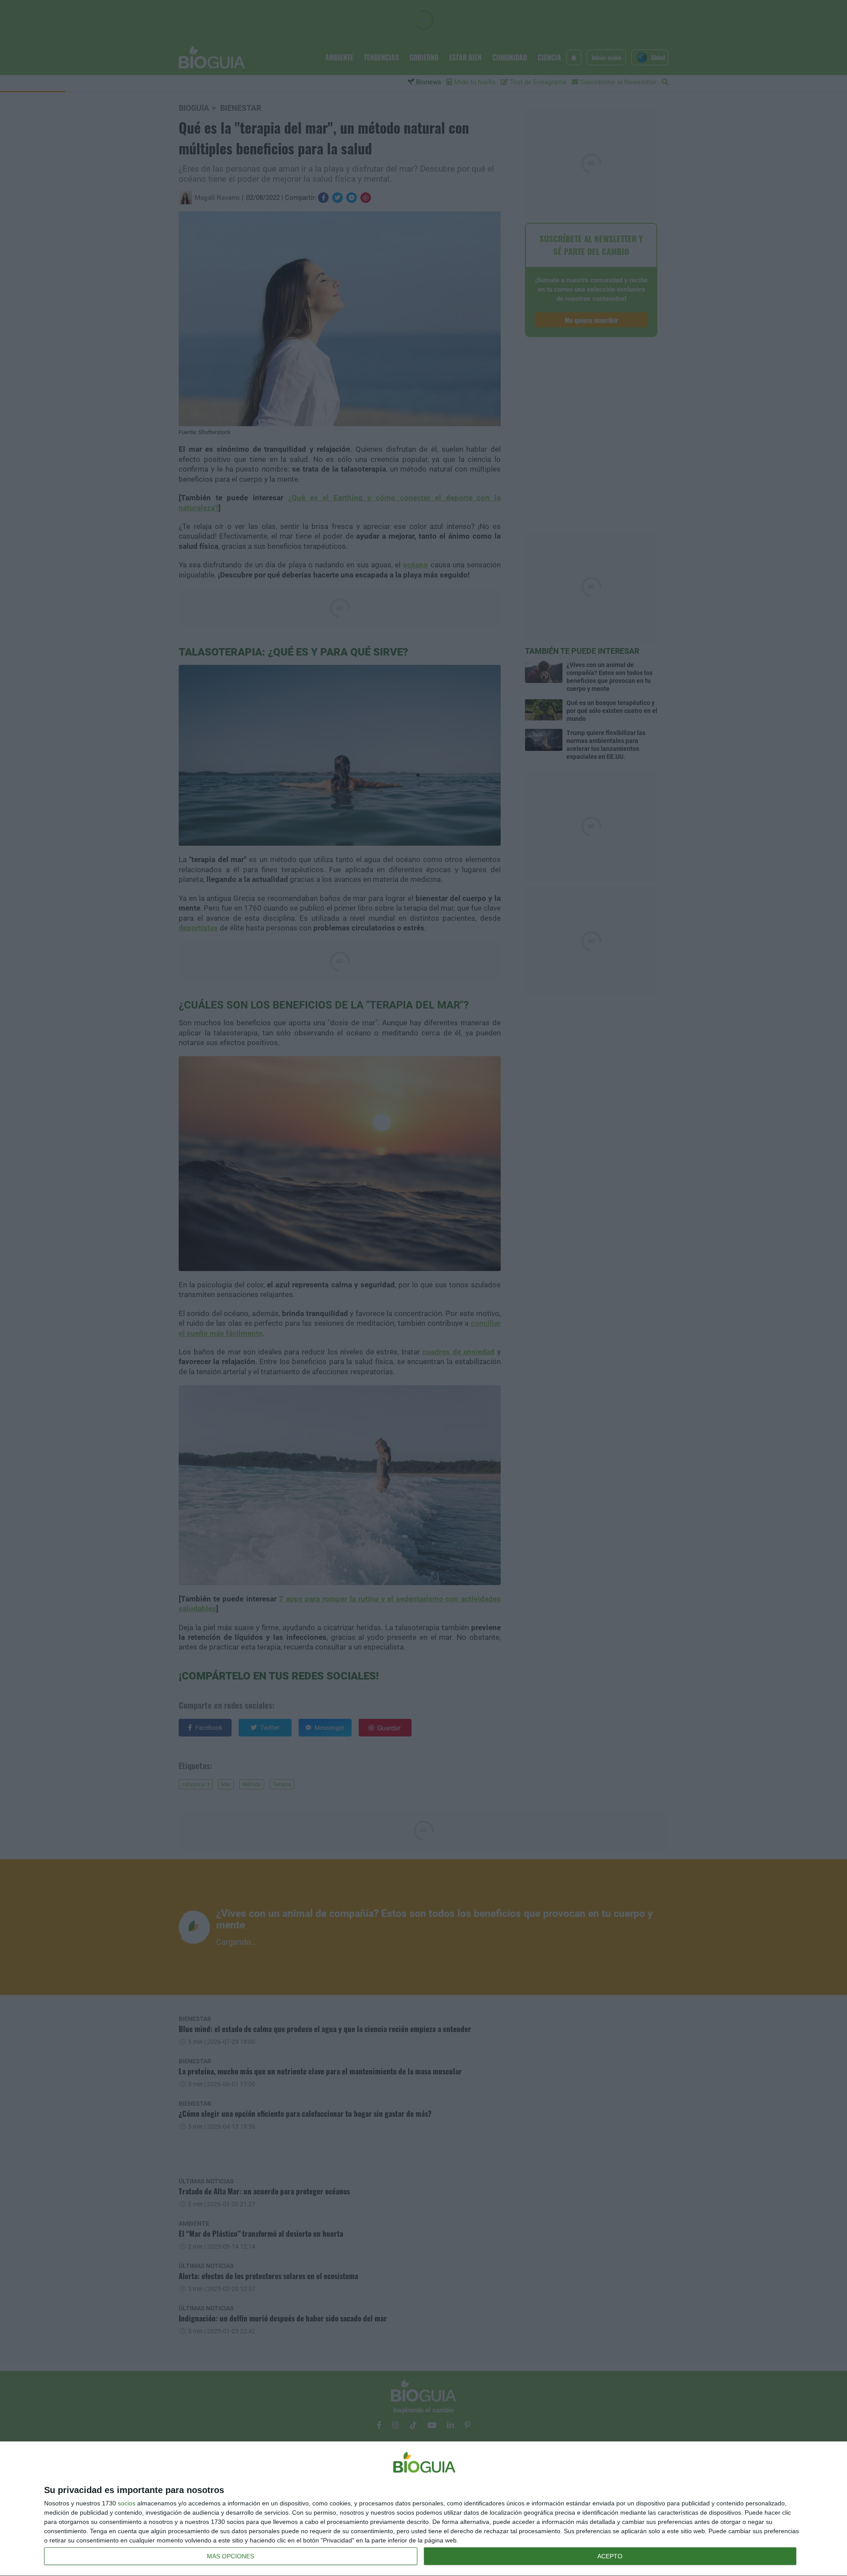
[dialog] (423, 2509)
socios (127, 2503)
